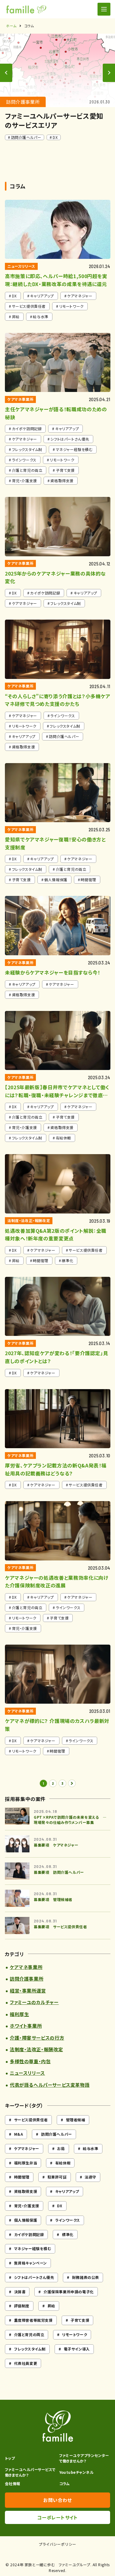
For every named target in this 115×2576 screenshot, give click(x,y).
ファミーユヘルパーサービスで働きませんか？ (30, 2472)
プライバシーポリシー (58, 2544)
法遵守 (90, 2177)
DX (60, 2206)
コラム (65, 2483)
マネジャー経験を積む (33, 2248)
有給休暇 (63, 2163)
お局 (61, 2148)
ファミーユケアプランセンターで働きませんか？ (84, 2458)
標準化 (68, 2234)
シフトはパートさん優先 (34, 2277)
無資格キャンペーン (31, 2263)
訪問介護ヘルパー (57, 2134)
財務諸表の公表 (86, 2277)
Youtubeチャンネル (77, 2472)
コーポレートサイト (57, 2517)
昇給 (51, 2306)
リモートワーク (75, 2334)
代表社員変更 (26, 2363)
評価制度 (22, 2306)
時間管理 (22, 2177)
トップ (10, 2458)
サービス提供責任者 (31, 2120)
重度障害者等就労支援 (33, 2320)
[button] (109, 73)
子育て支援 (80, 2320)
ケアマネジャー (27, 2148)
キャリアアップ (67, 2191)
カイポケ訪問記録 (29, 2234)
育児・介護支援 (27, 2206)
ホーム (11, 26)
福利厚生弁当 (26, 2163)
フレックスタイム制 (30, 2349)
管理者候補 (76, 2120)
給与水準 (90, 2148)
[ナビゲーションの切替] (104, 9)
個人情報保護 (26, 2220)
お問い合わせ (57, 2500)
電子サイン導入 (77, 2349)
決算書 (20, 2292)
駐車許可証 (57, 2177)
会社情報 (13, 2483)
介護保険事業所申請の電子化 (69, 2292)
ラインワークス (68, 2220)
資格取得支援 (26, 2191)
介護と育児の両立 (29, 2334)
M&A (19, 2134)
